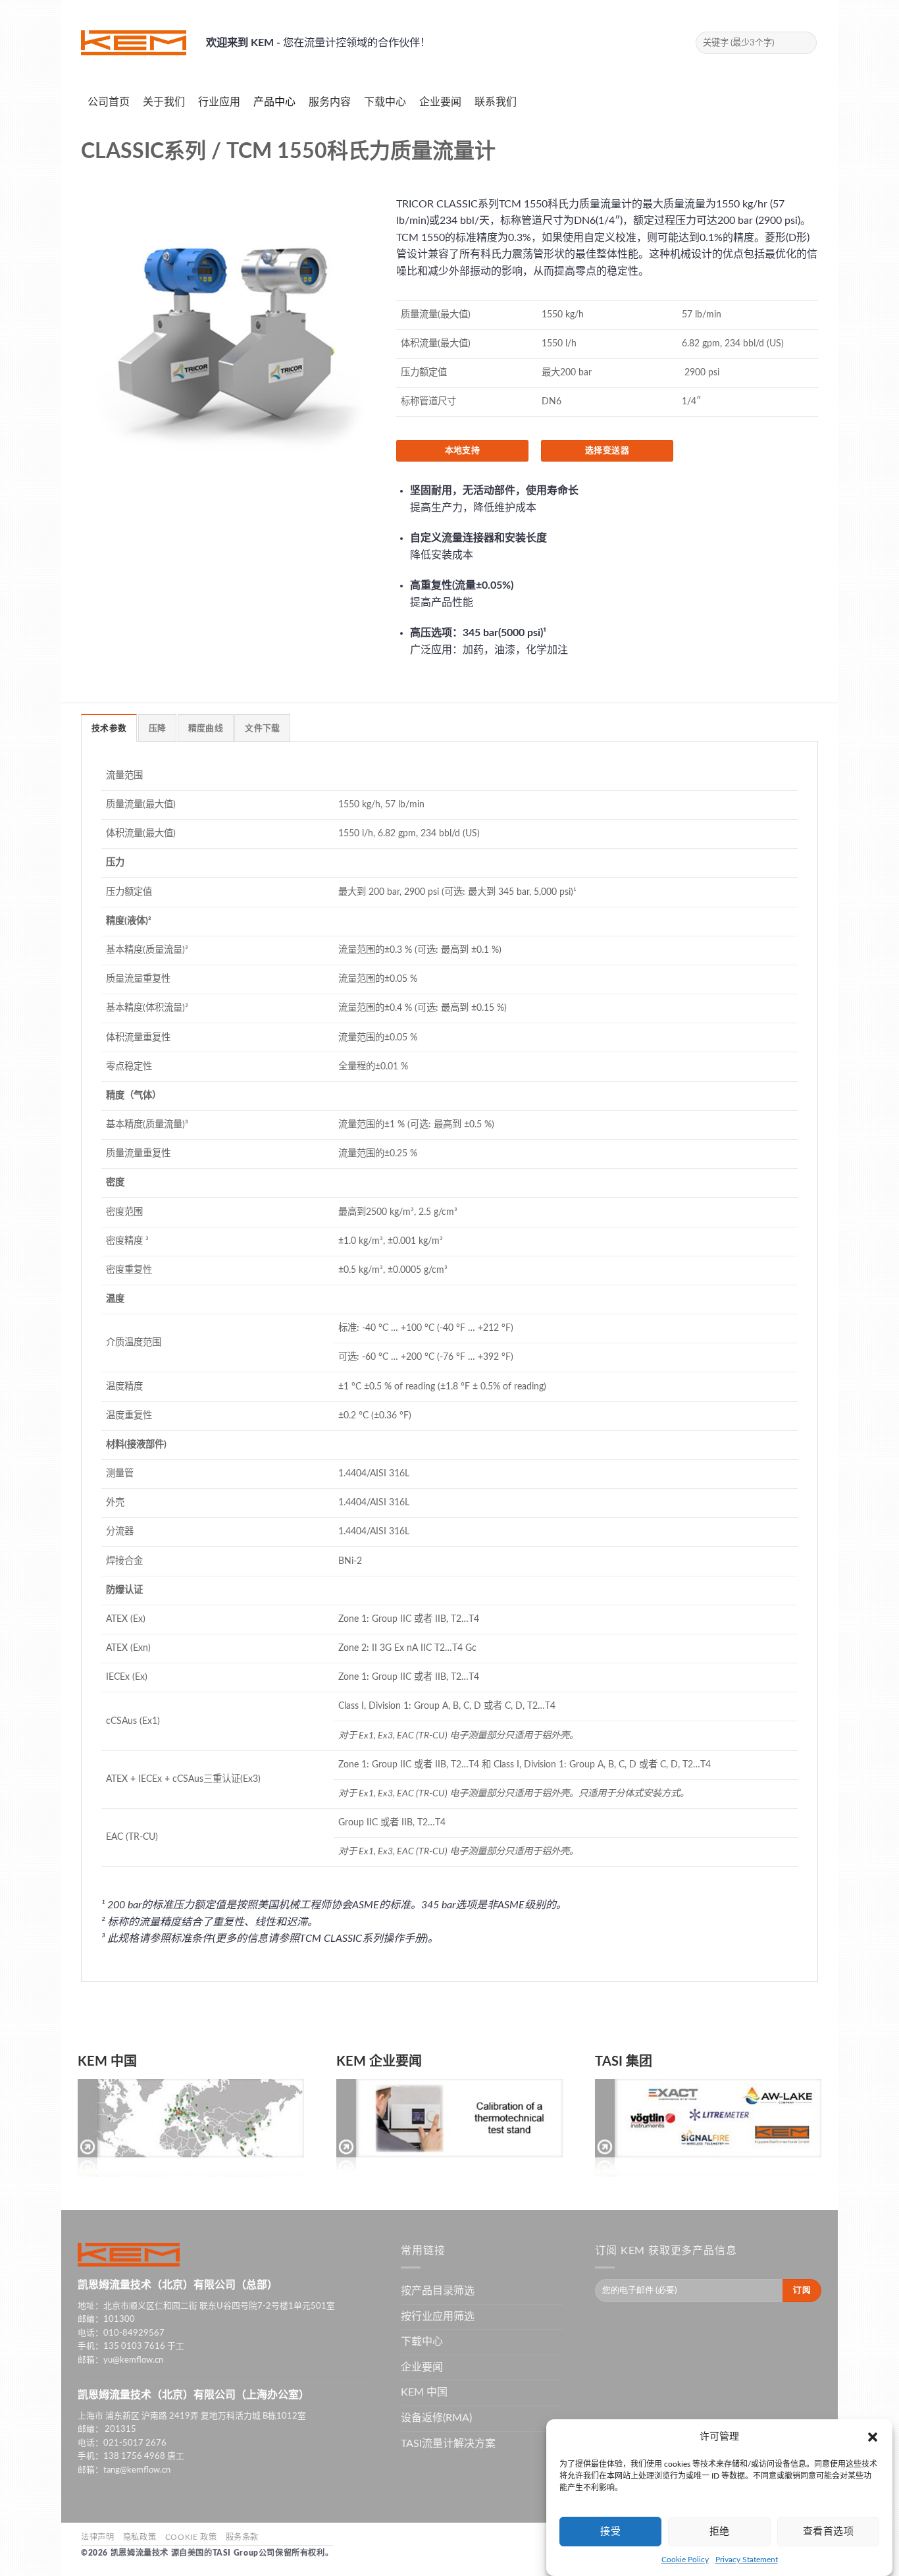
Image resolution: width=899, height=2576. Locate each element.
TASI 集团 (624, 2062)
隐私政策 (140, 2537)
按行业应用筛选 (438, 2317)
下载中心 (422, 2342)
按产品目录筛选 (438, 2291)
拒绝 (720, 2532)
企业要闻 (422, 2367)
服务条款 (242, 2537)
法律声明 (97, 2537)
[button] (873, 2437)
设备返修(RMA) (436, 2418)
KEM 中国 (107, 2062)
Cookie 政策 (191, 2537)
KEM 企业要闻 (379, 2062)
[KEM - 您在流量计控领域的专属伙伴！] (134, 43)
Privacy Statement (747, 2560)
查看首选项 (828, 2532)
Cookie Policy (685, 2560)
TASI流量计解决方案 (448, 2444)
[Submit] (805, 43)
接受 (610, 2532)
